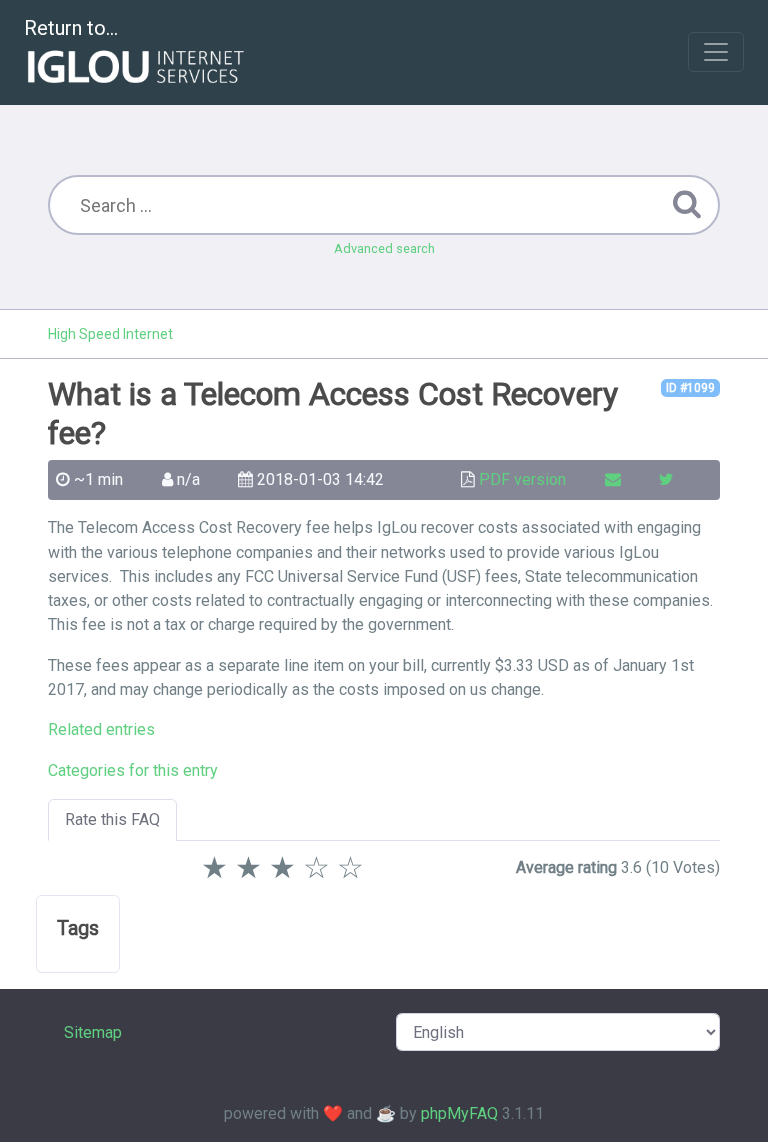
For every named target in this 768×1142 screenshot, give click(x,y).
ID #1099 (690, 388)
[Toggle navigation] (716, 52)
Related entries (101, 729)
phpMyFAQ (459, 1113)
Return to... (71, 28)
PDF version (522, 479)
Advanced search (384, 248)
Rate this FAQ (112, 819)
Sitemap (93, 1032)
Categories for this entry (133, 770)
